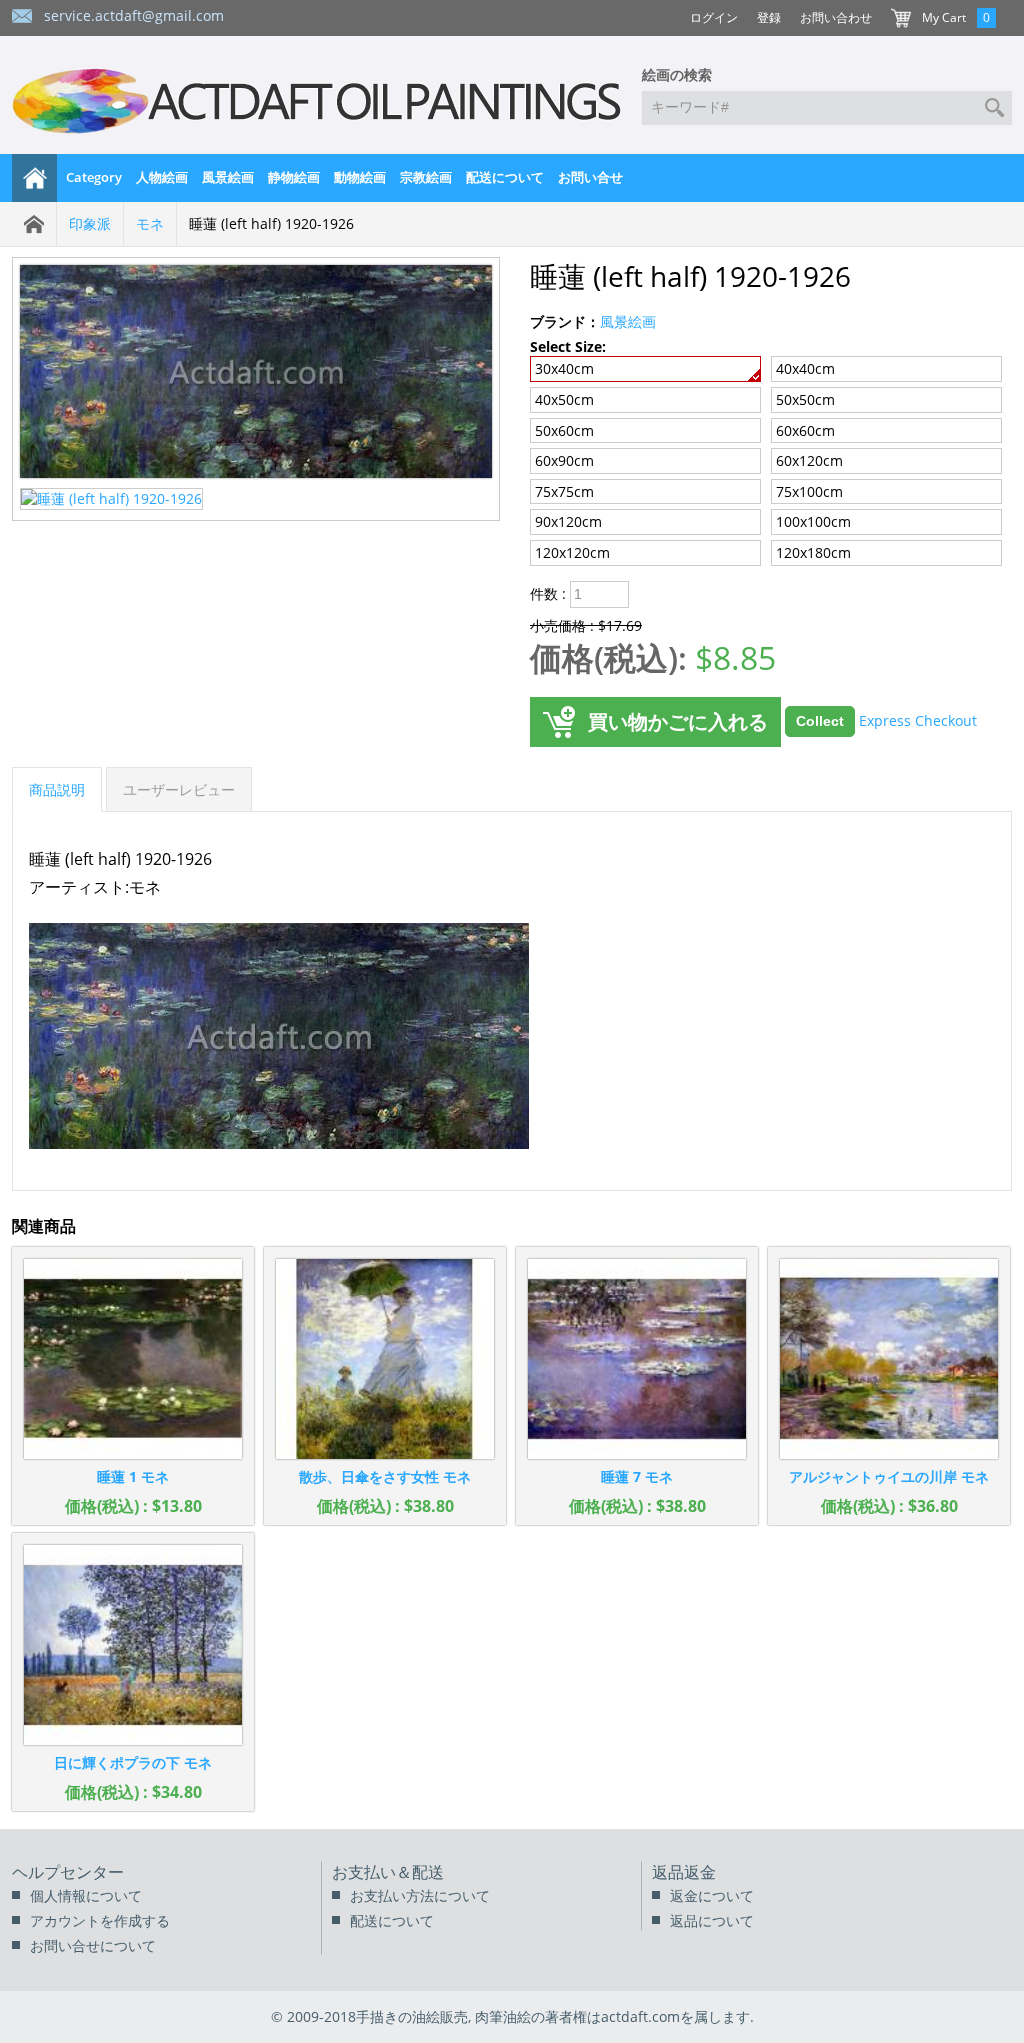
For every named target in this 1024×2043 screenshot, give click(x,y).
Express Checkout (918, 719)
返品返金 (684, 1872)
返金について (712, 1895)
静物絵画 (294, 177)
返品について (712, 1920)
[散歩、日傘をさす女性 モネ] (385, 1359)
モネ (150, 223)
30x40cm (564, 368)
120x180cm (813, 552)
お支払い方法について (420, 1895)
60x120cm (809, 460)
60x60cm (805, 430)
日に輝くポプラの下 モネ (133, 1762)
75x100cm (809, 491)
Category (94, 177)
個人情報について (86, 1895)
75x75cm (564, 491)
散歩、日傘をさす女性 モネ (385, 1476)
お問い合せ (590, 177)
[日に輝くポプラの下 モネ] (133, 1645)
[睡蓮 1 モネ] (133, 1359)
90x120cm (568, 521)
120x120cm (572, 552)
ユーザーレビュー (179, 789)
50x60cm (564, 430)
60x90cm (564, 460)
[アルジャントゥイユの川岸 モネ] (889, 1359)
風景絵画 (228, 177)
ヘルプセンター (68, 1872)
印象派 (90, 223)
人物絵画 (162, 177)
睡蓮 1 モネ (133, 1476)
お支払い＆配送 (388, 1872)
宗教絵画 (426, 177)
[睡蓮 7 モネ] (637, 1359)
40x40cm (805, 368)
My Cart (944, 17)
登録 (769, 17)
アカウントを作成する (100, 1920)
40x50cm (564, 399)
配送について (505, 177)
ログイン (714, 17)
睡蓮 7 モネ (637, 1476)
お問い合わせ (836, 17)
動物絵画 (360, 177)
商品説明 (57, 789)
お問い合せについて (93, 1945)
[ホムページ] (35, 178)
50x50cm (805, 399)
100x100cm (813, 521)
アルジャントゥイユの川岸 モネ (889, 1476)
